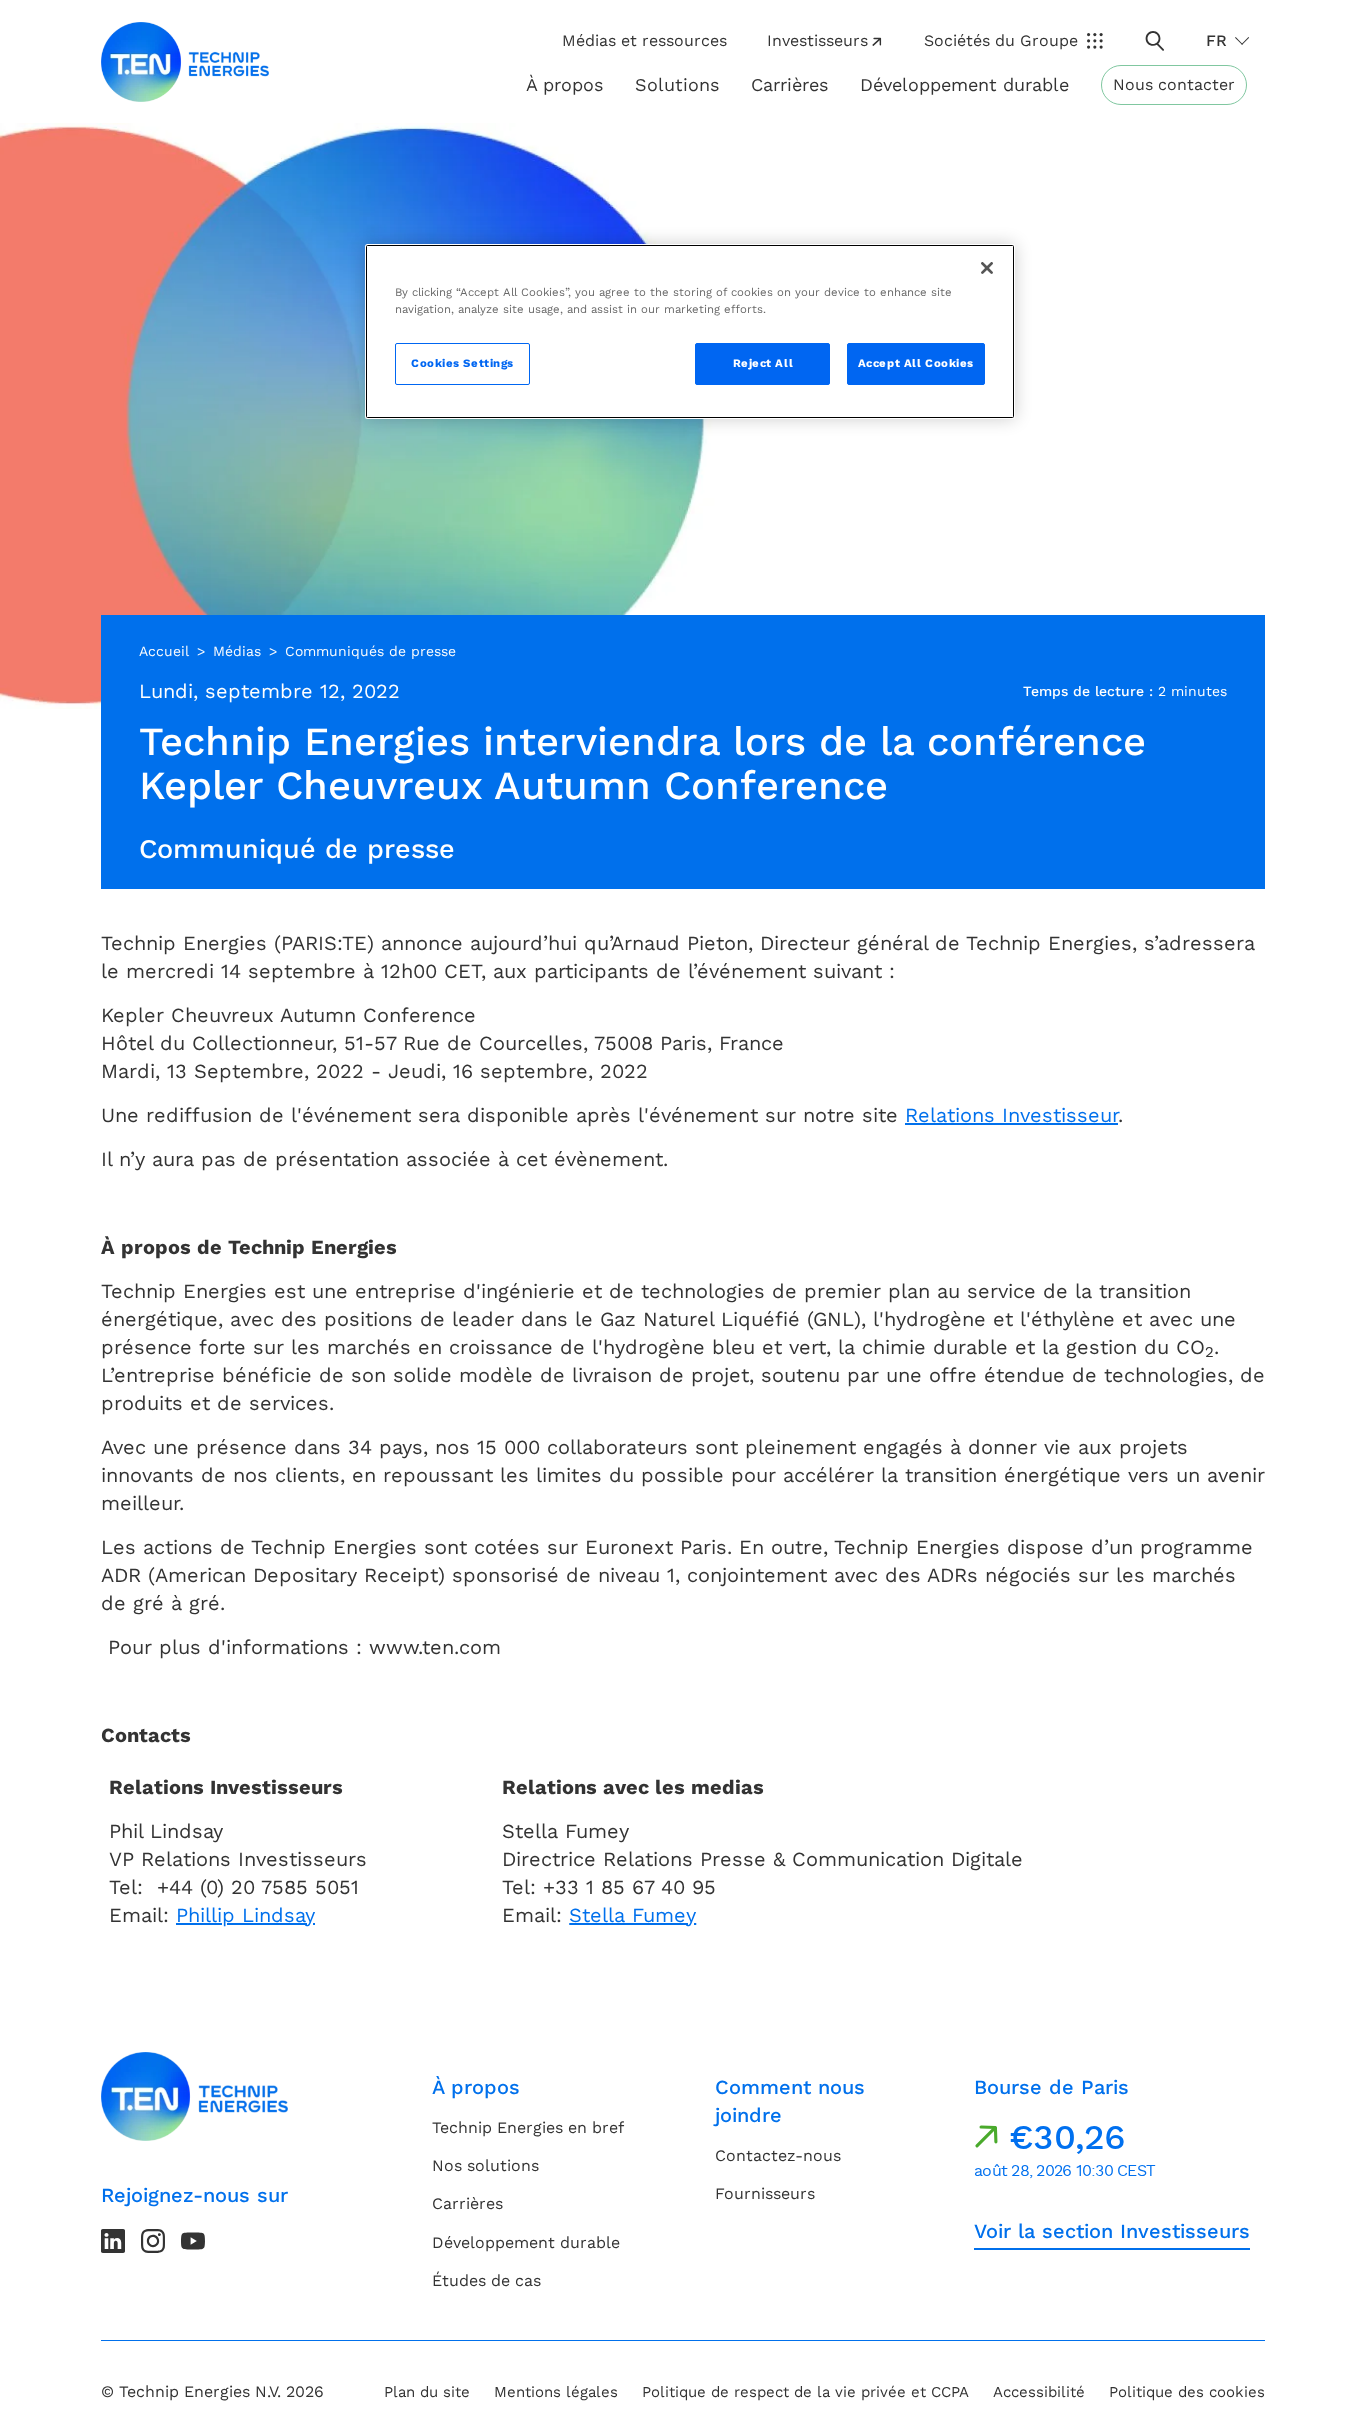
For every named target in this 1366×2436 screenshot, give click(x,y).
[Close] (987, 268)
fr (1216, 40)
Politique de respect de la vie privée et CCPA (805, 2392)
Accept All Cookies (916, 363)
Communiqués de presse (370, 651)
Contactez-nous (778, 2155)
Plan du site (427, 2392)
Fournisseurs (765, 2193)
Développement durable (526, 2242)
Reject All (763, 363)
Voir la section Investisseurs (1112, 2231)
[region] (690, 331)
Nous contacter (1174, 84)
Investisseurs (817, 40)
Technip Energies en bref (528, 2127)
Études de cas (486, 2280)
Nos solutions (485, 2165)
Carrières (789, 84)
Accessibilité (1039, 2392)
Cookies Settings (462, 363)
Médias (237, 651)
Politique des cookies (1187, 2392)
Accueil (164, 651)
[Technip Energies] (185, 62)
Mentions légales (556, 2392)
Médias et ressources (644, 40)
